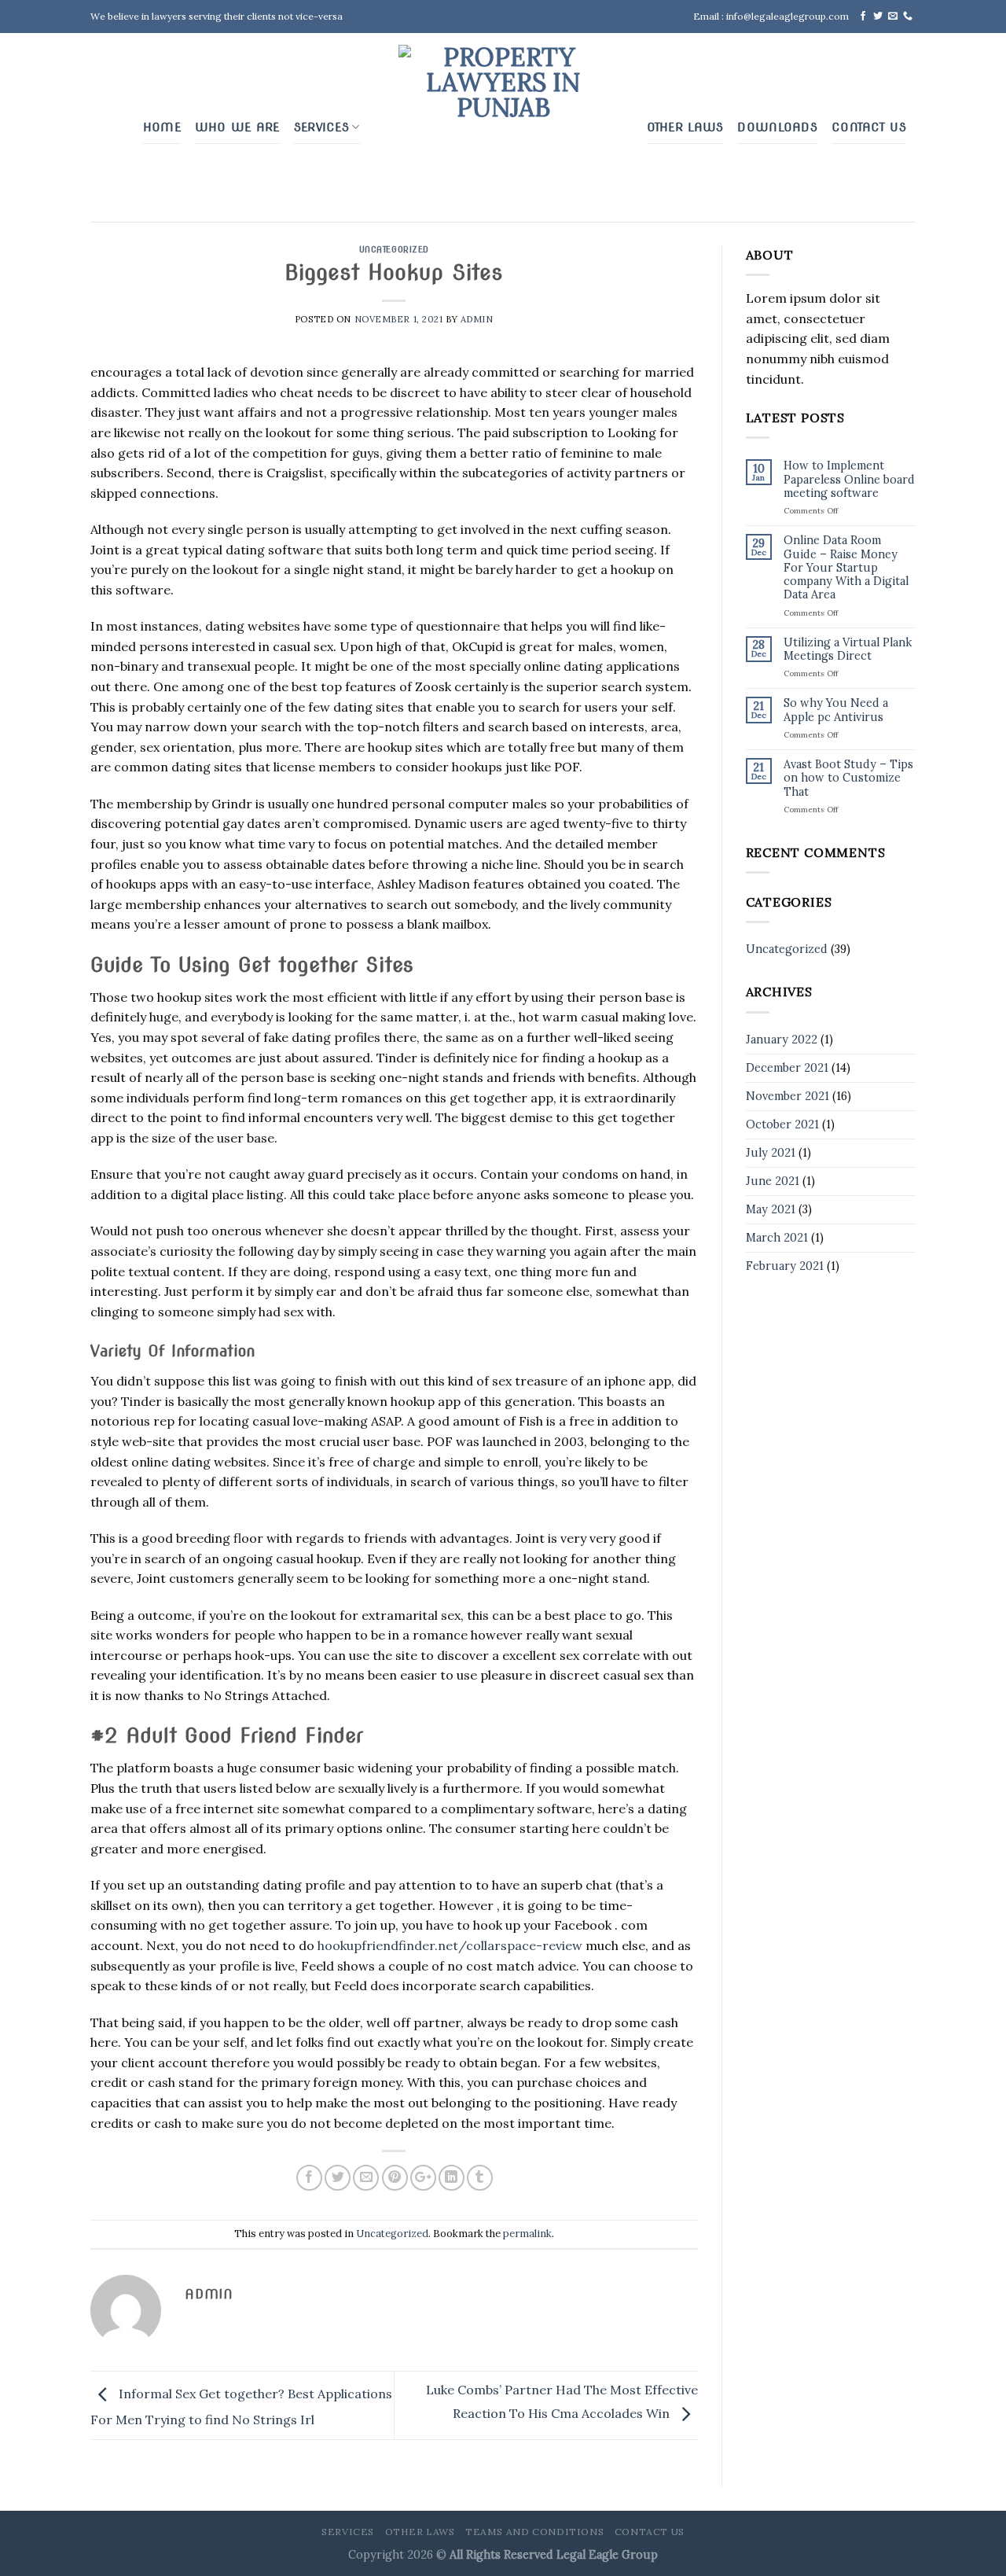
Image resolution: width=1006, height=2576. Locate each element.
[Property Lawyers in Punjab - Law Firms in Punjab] (503, 127)
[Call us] (908, 17)
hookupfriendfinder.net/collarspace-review (450, 1945)
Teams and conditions (534, 2532)
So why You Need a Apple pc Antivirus (836, 710)
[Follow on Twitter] (878, 17)
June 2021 (773, 1181)
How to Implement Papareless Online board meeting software (849, 480)
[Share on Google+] (423, 2178)
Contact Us (869, 127)
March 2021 (777, 1238)
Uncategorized (394, 249)
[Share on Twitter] (338, 2178)
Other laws (685, 127)
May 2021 (771, 1209)
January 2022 (782, 1040)
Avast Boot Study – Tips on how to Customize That (848, 778)
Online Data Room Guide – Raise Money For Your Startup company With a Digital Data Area (846, 568)
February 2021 (785, 1266)
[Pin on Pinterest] (395, 2178)
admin (477, 319)
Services (321, 127)
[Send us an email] (893, 17)
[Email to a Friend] (366, 2178)
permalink (527, 2234)
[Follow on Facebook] (863, 17)
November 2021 (788, 1096)
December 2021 (787, 1068)
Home (162, 127)
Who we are (237, 127)
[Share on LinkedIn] (452, 2178)
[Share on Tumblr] (480, 2178)
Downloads (777, 127)
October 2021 (782, 1124)
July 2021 (771, 1153)
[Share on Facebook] (309, 2178)
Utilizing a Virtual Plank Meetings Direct (848, 650)
